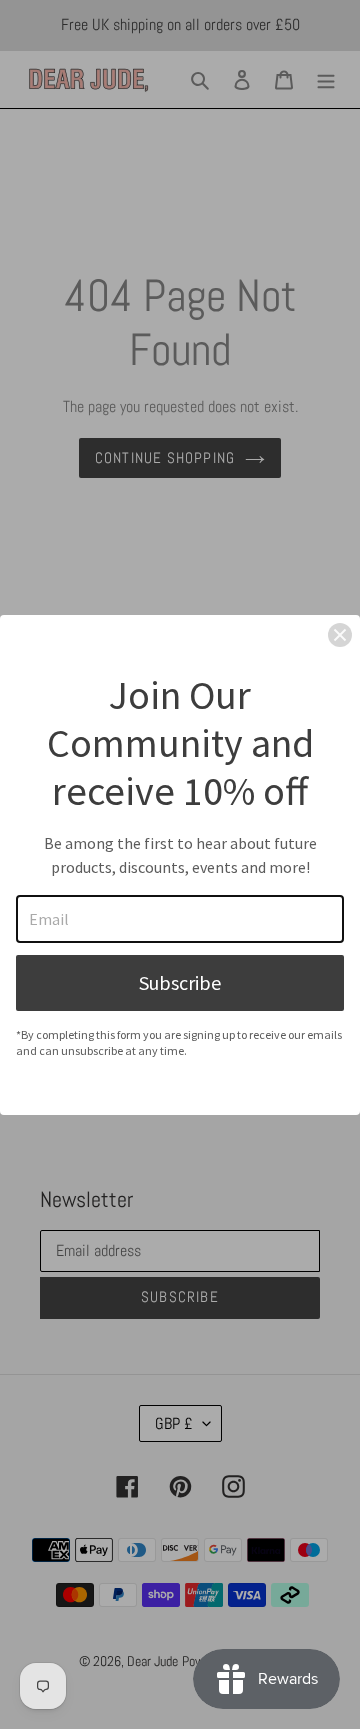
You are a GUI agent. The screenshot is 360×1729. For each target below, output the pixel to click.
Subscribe (180, 982)
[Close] (340, 635)
